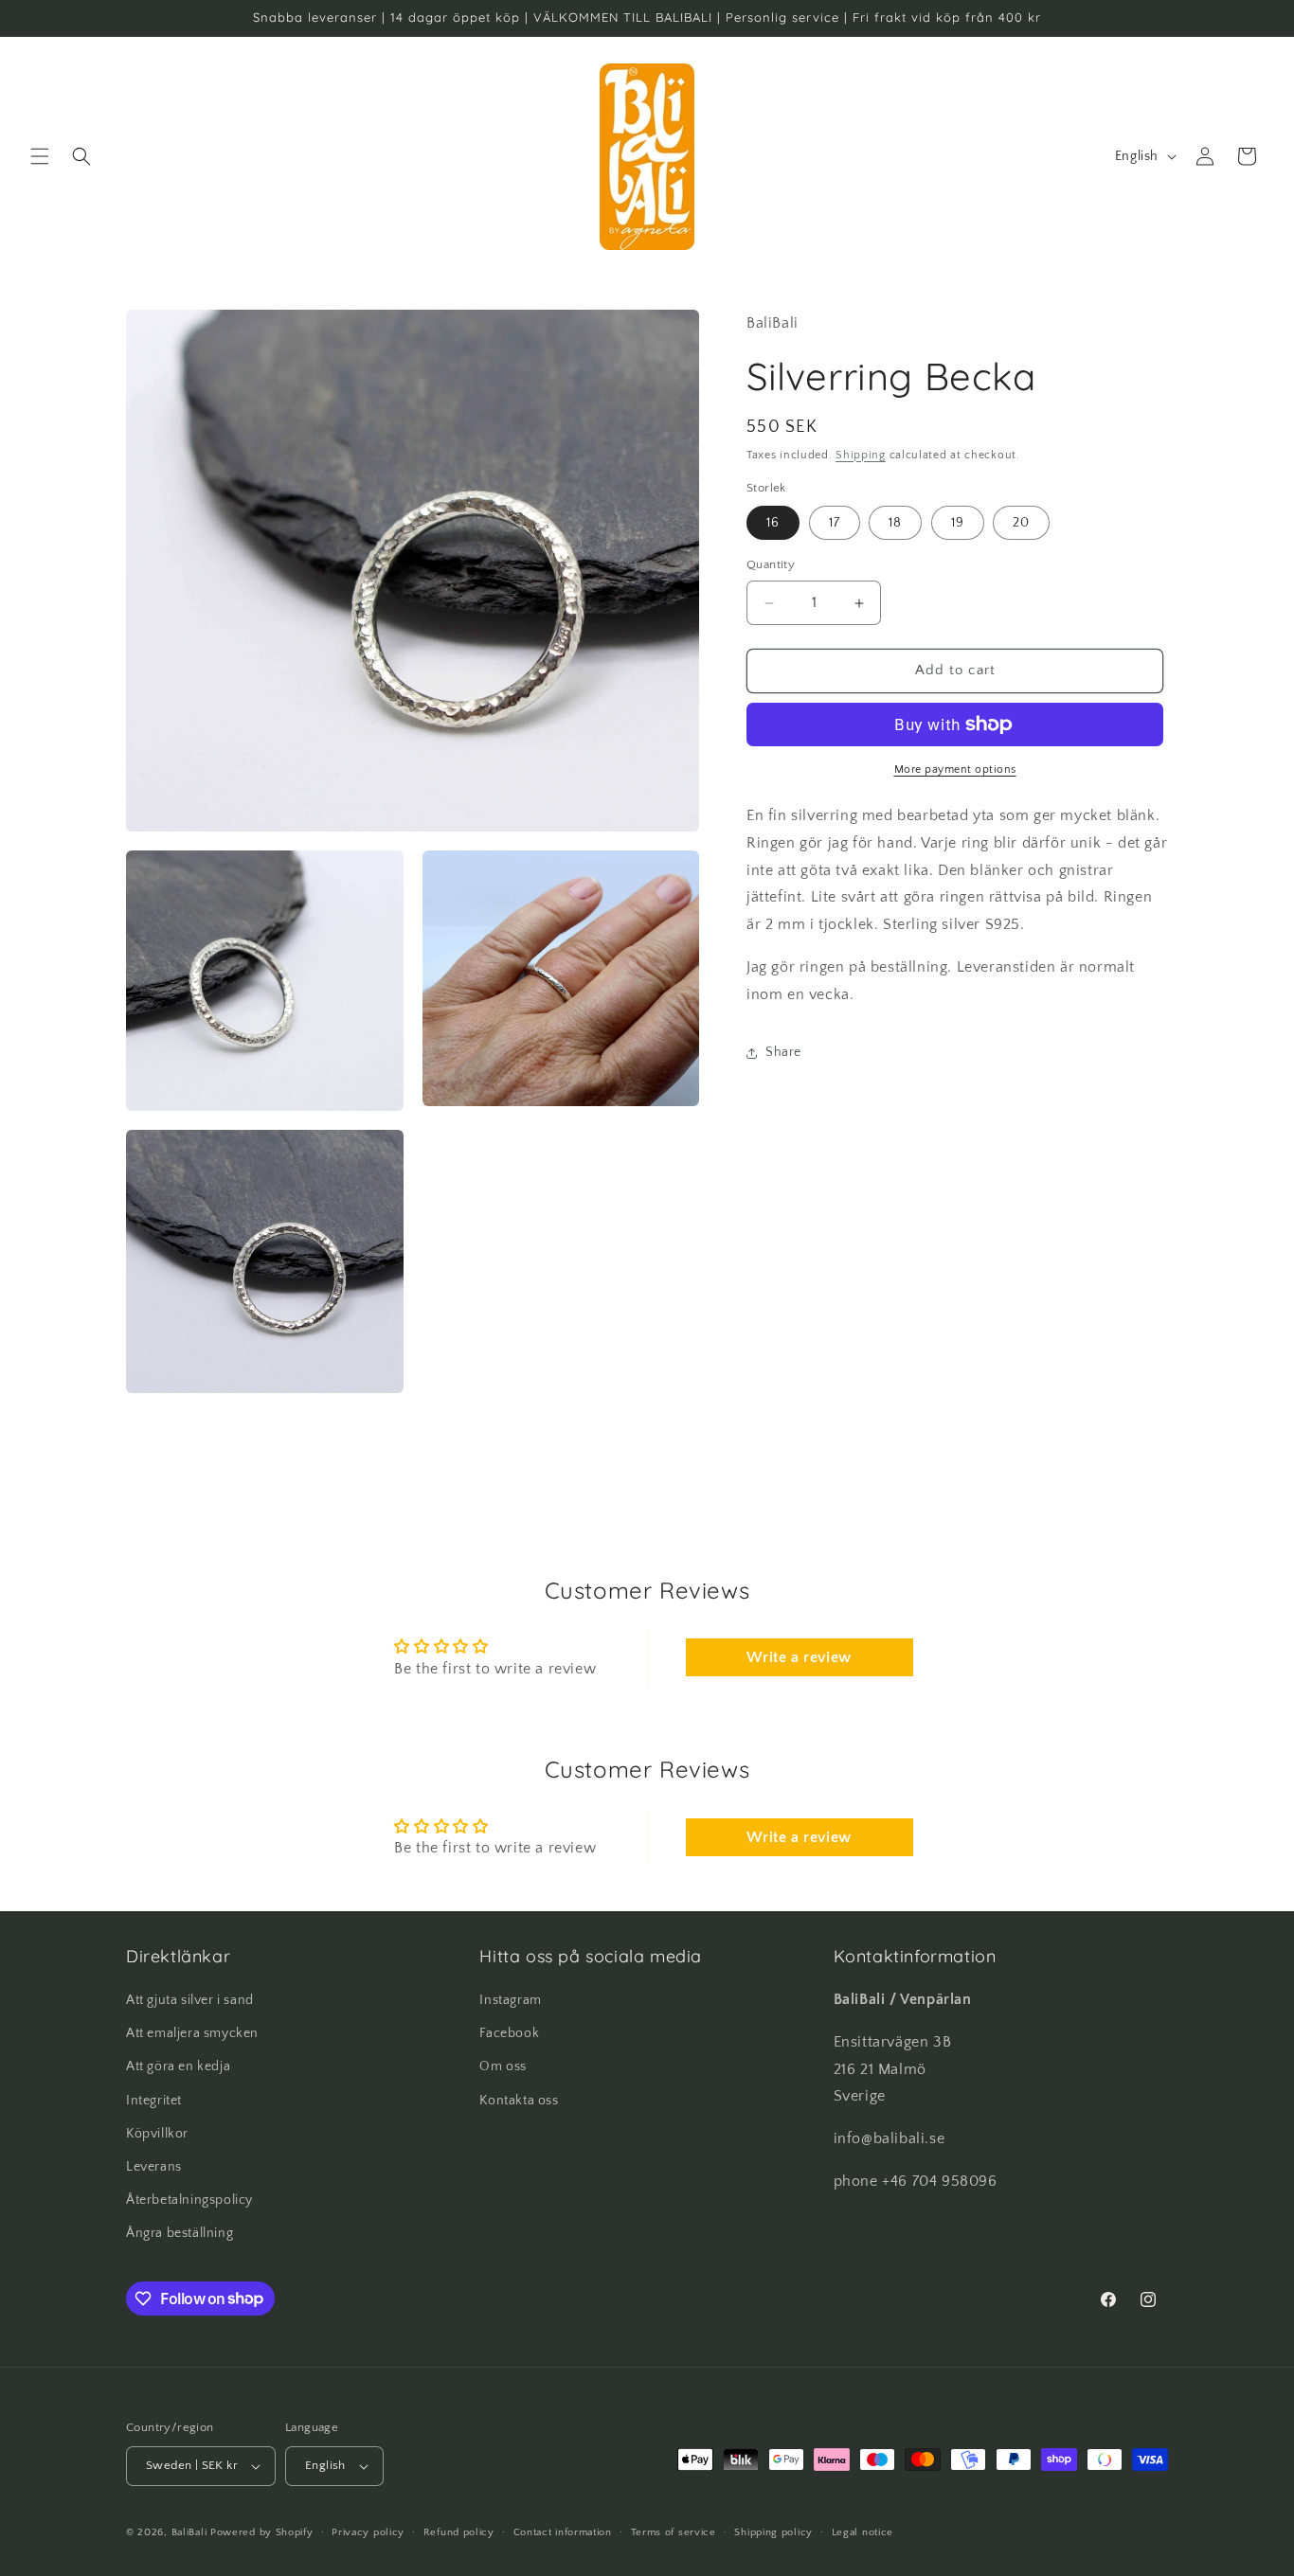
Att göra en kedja (178, 2066)
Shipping (861, 455)
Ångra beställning (180, 2233)
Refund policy (459, 2532)
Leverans (154, 2167)
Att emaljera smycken (192, 2033)
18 (895, 524)
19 (958, 524)
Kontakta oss (519, 2101)
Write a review (799, 1657)
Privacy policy (368, 2532)
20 (1021, 524)
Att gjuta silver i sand (190, 2000)
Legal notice (863, 2532)
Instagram (510, 2000)
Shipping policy (773, 2532)
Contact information (563, 2532)
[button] (40, 156)
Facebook (509, 2033)
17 (835, 524)
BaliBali (189, 2532)
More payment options (955, 769)
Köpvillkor (157, 2134)
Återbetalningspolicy (189, 2200)
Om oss (503, 2066)
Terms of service (674, 2532)
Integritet (154, 2101)
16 (773, 524)
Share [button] (783, 1052)
